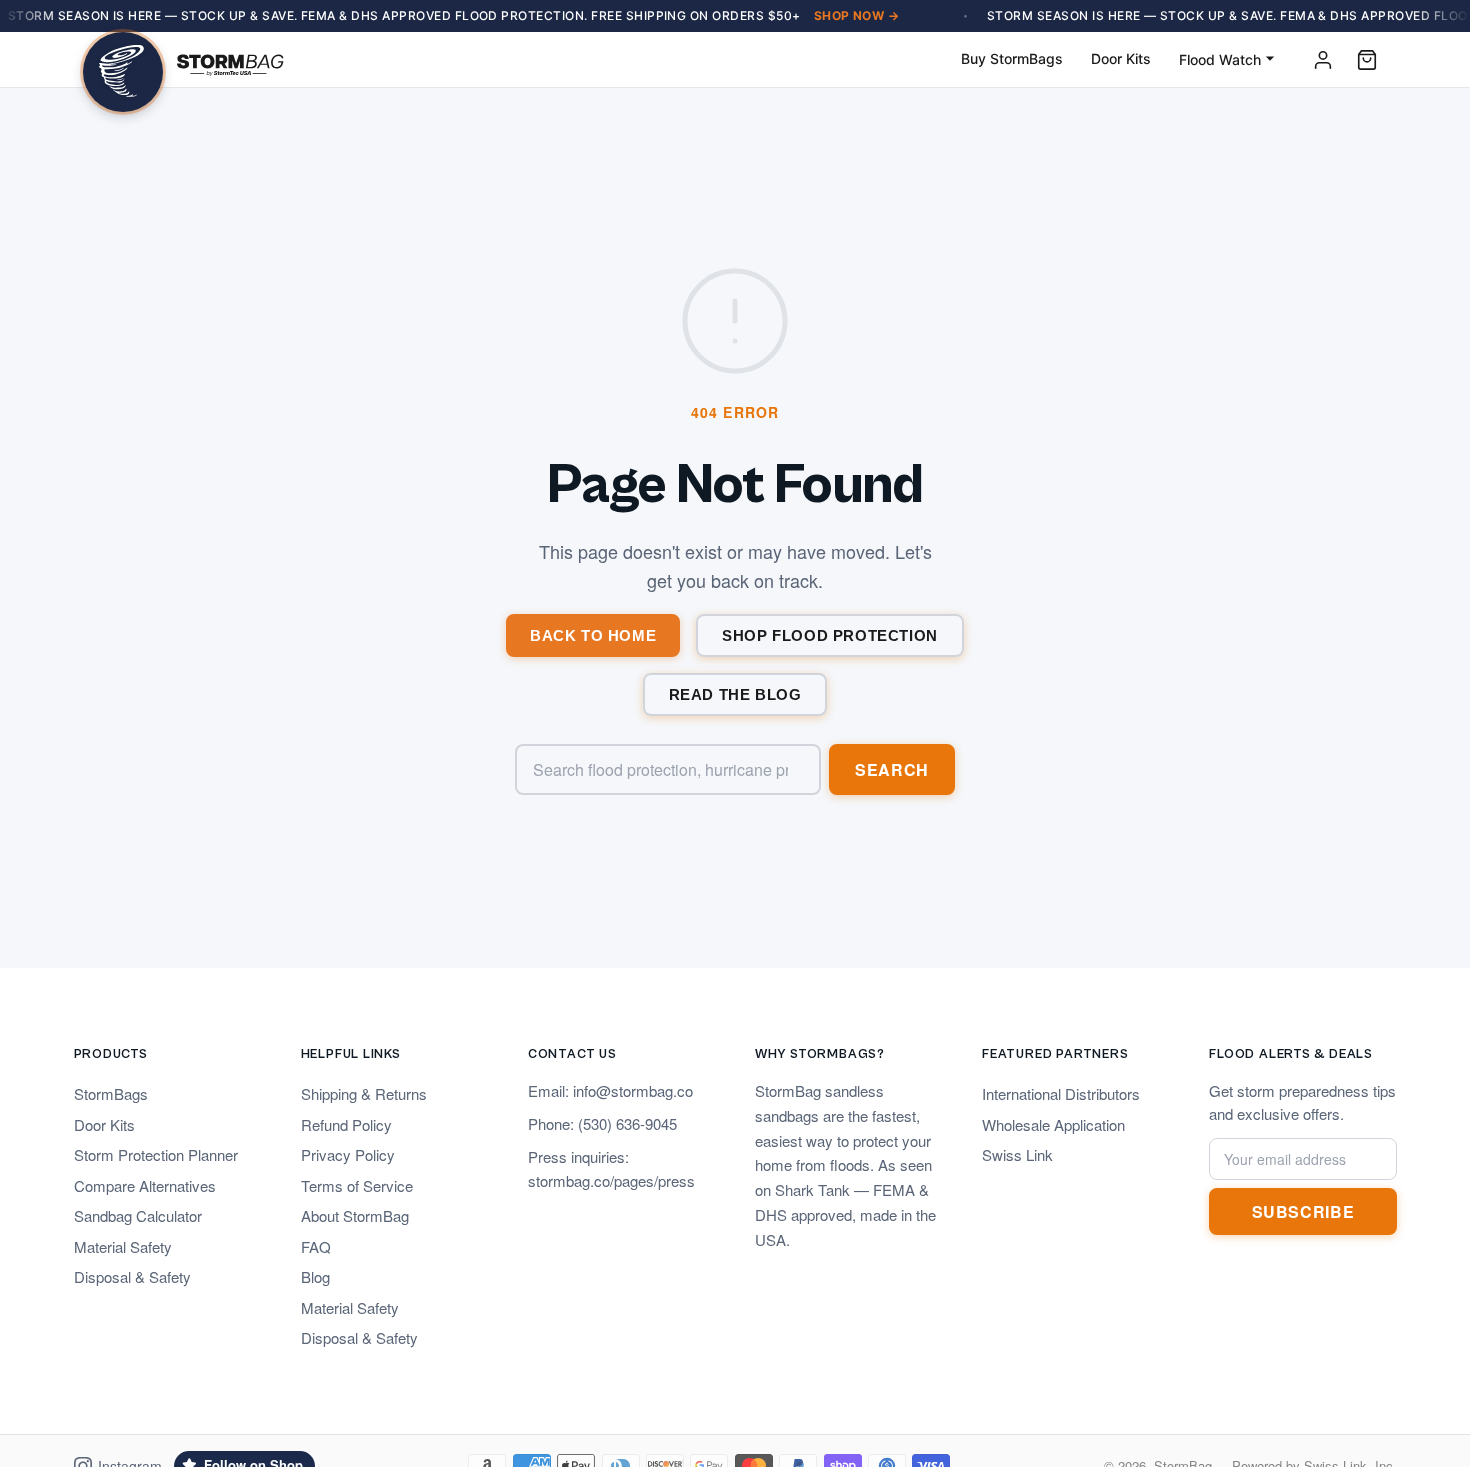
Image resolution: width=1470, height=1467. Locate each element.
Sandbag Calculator (138, 1215)
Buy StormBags (1012, 58)
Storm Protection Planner (156, 1154)
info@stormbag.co (633, 1090)
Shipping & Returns (364, 1093)
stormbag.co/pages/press (611, 1180)
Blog (315, 1276)
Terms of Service (357, 1185)
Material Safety (123, 1246)
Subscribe (1303, 1211)
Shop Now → (857, 15)
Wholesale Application (1053, 1124)
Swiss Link (1017, 1154)
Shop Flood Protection (830, 635)
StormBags (111, 1093)
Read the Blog (735, 694)
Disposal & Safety (132, 1276)
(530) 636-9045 (627, 1123)
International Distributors (1061, 1093)
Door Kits (1121, 58)
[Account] (1323, 60)
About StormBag (355, 1215)
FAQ (316, 1246)
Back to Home (593, 635)
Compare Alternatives (145, 1185)
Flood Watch (1220, 59)
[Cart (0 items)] (1367, 60)
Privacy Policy (348, 1154)
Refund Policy (346, 1124)
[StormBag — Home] (183, 60)
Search (892, 769)
